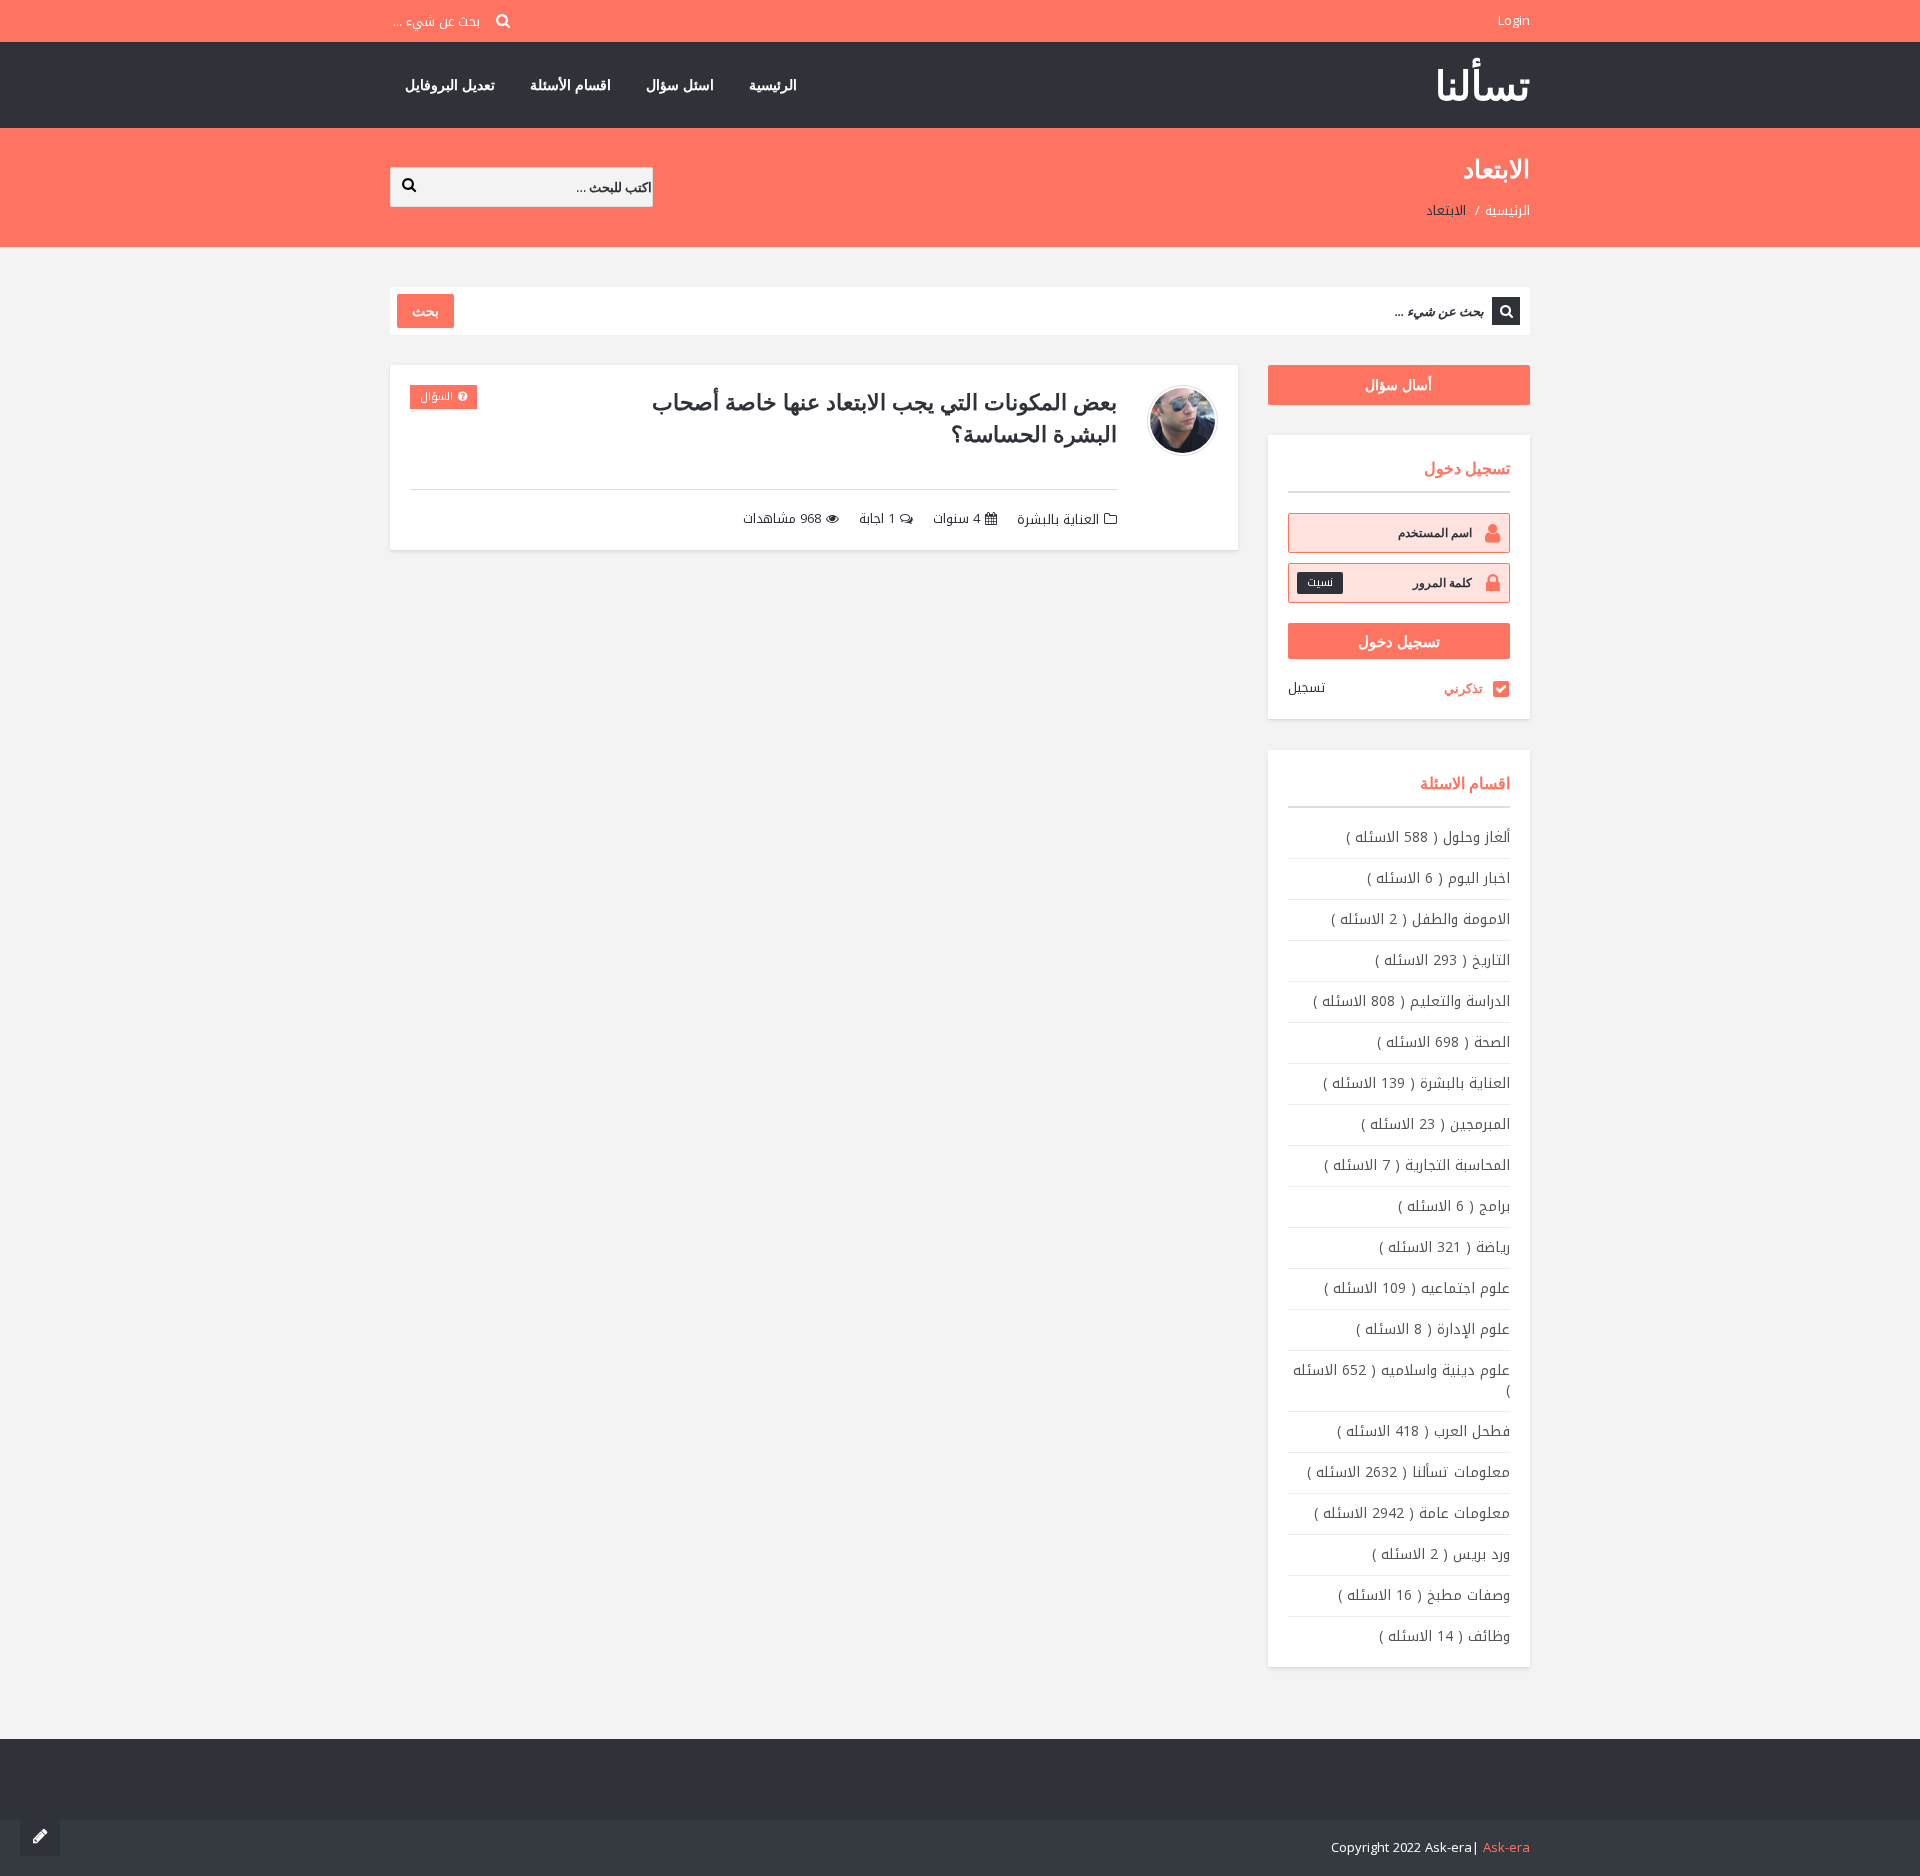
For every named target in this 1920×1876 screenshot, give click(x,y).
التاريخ (1442, 960)
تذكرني (1463, 688)
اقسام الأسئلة (570, 84)
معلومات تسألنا (1408, 1472)
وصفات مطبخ (1424, 1595)
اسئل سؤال (680, 84)
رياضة (1444, 1247)
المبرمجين (1435, 1124)
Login (1514, 20)
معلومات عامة (1412, 1513)
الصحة (1443, 1042)
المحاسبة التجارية (1417, 1165)
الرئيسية (773, 84)
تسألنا (1482, 84)
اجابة (877, 519)
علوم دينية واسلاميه (1401, 1380)
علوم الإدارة (1433, 1329)
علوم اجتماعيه (1417, 1288)
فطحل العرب (1423, 1431)
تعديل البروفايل (450, 84)
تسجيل (1306, 687)
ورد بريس (1441, 1554)
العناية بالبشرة (1058, 519)
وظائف (1444, 1636)
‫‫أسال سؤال (1398, 384)
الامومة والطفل (1420, 919)
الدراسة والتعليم (1411, 1001)
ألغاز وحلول (1428, 837)
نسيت (1320, 582)
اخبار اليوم (1438, 878)
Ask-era (1506, 1847)
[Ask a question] (40, 1836)
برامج (1454, 1206)
